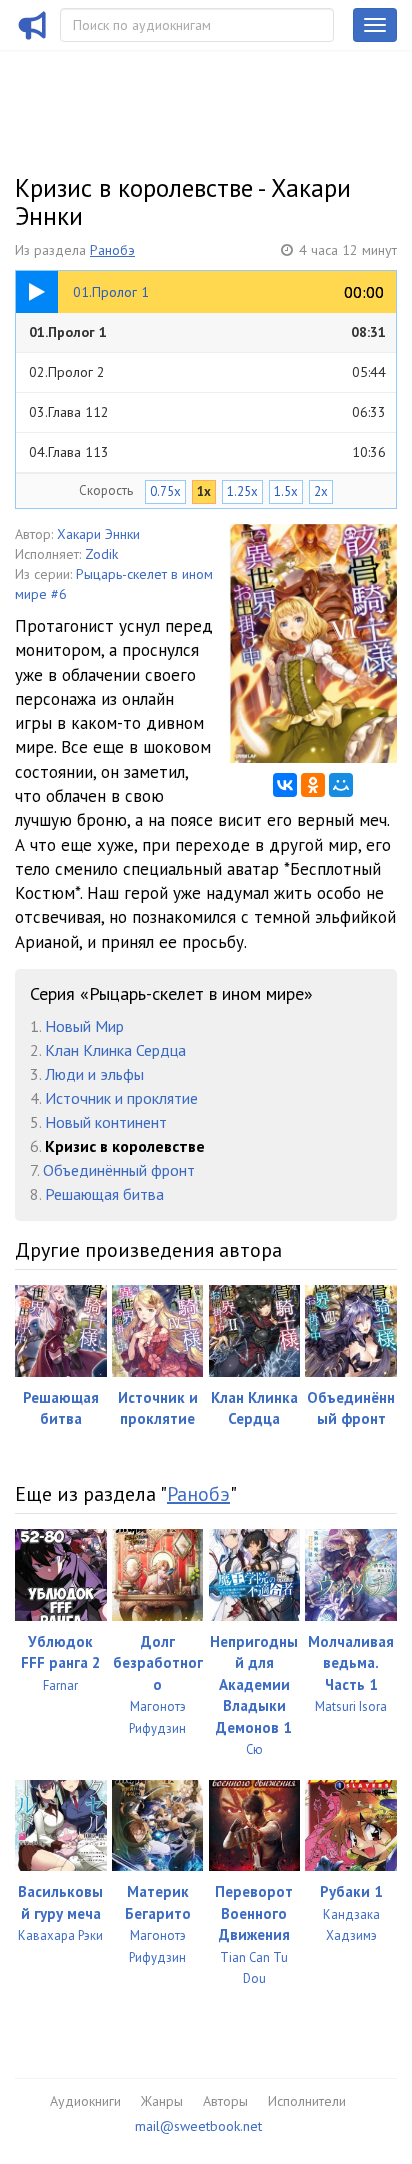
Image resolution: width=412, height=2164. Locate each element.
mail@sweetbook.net (198, 2126)
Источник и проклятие (121, 1098)
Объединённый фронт (119, 1170)
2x (321, 491)
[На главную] (33, 38)
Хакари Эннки (98, 534)
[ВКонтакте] (285, 785)
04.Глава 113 (207, 452)
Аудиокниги (85, 2101)
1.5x (286, 491)
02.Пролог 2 (207, 372)
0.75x (165, 491)
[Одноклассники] (313, 785)
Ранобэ (112, 250)
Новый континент (106, 1122)
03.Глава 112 (207, 412)
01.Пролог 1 (207, 332)
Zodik (101, 554)
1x (204, 491)
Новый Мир (84, 1026)
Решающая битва (104, 1194)
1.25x (242, 491)
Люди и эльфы (94, 1074)
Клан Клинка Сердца (115, 1050)
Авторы (225, 2101)
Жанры (162, 2101)
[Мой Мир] (341, 785)
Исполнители (307, 2101)
